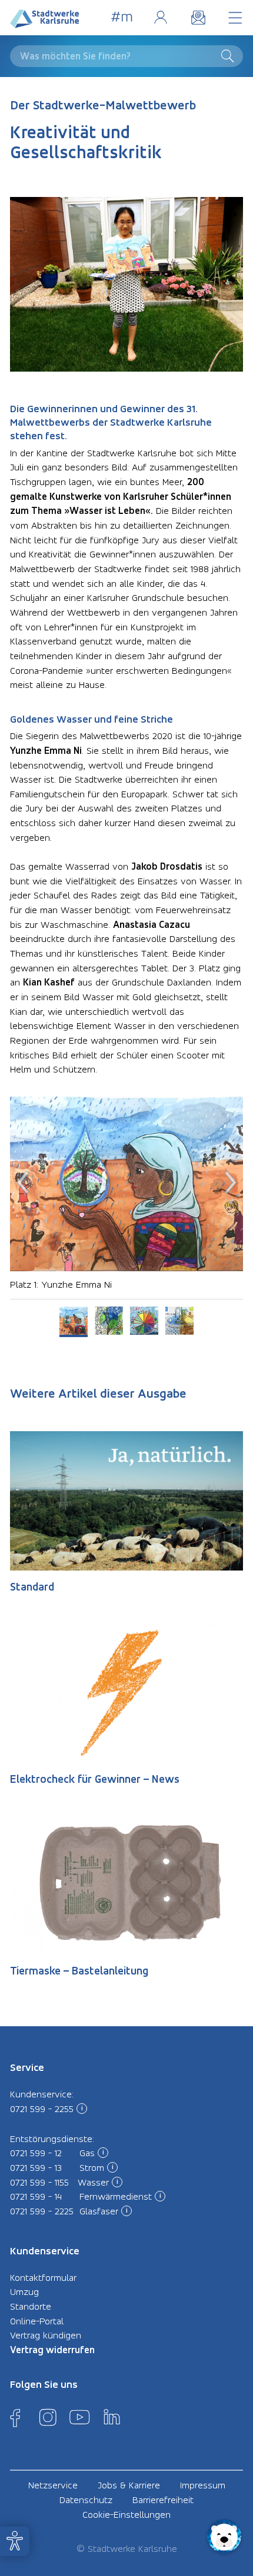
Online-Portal (160, 17)
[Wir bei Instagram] (48, 2417)
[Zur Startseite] (45, 21)
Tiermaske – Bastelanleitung (79, 1971)
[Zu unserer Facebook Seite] (15, 2417)
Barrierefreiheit (163, 2500)
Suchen (230, 56)
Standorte (31, 2306)
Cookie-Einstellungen (126, 2514)
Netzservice (53, 2485)
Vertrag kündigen (46, 2335)
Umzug (24, 2291)
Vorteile (122, 17)
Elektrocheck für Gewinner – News (95, 1779)
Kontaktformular (43, 2277)
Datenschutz (86, 2500)
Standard (32, 1587)
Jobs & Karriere (129, 2485)
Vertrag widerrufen (52, 2350)
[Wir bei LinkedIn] (112, 2417)
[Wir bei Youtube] (79, 2417)
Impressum (203, 2485)
